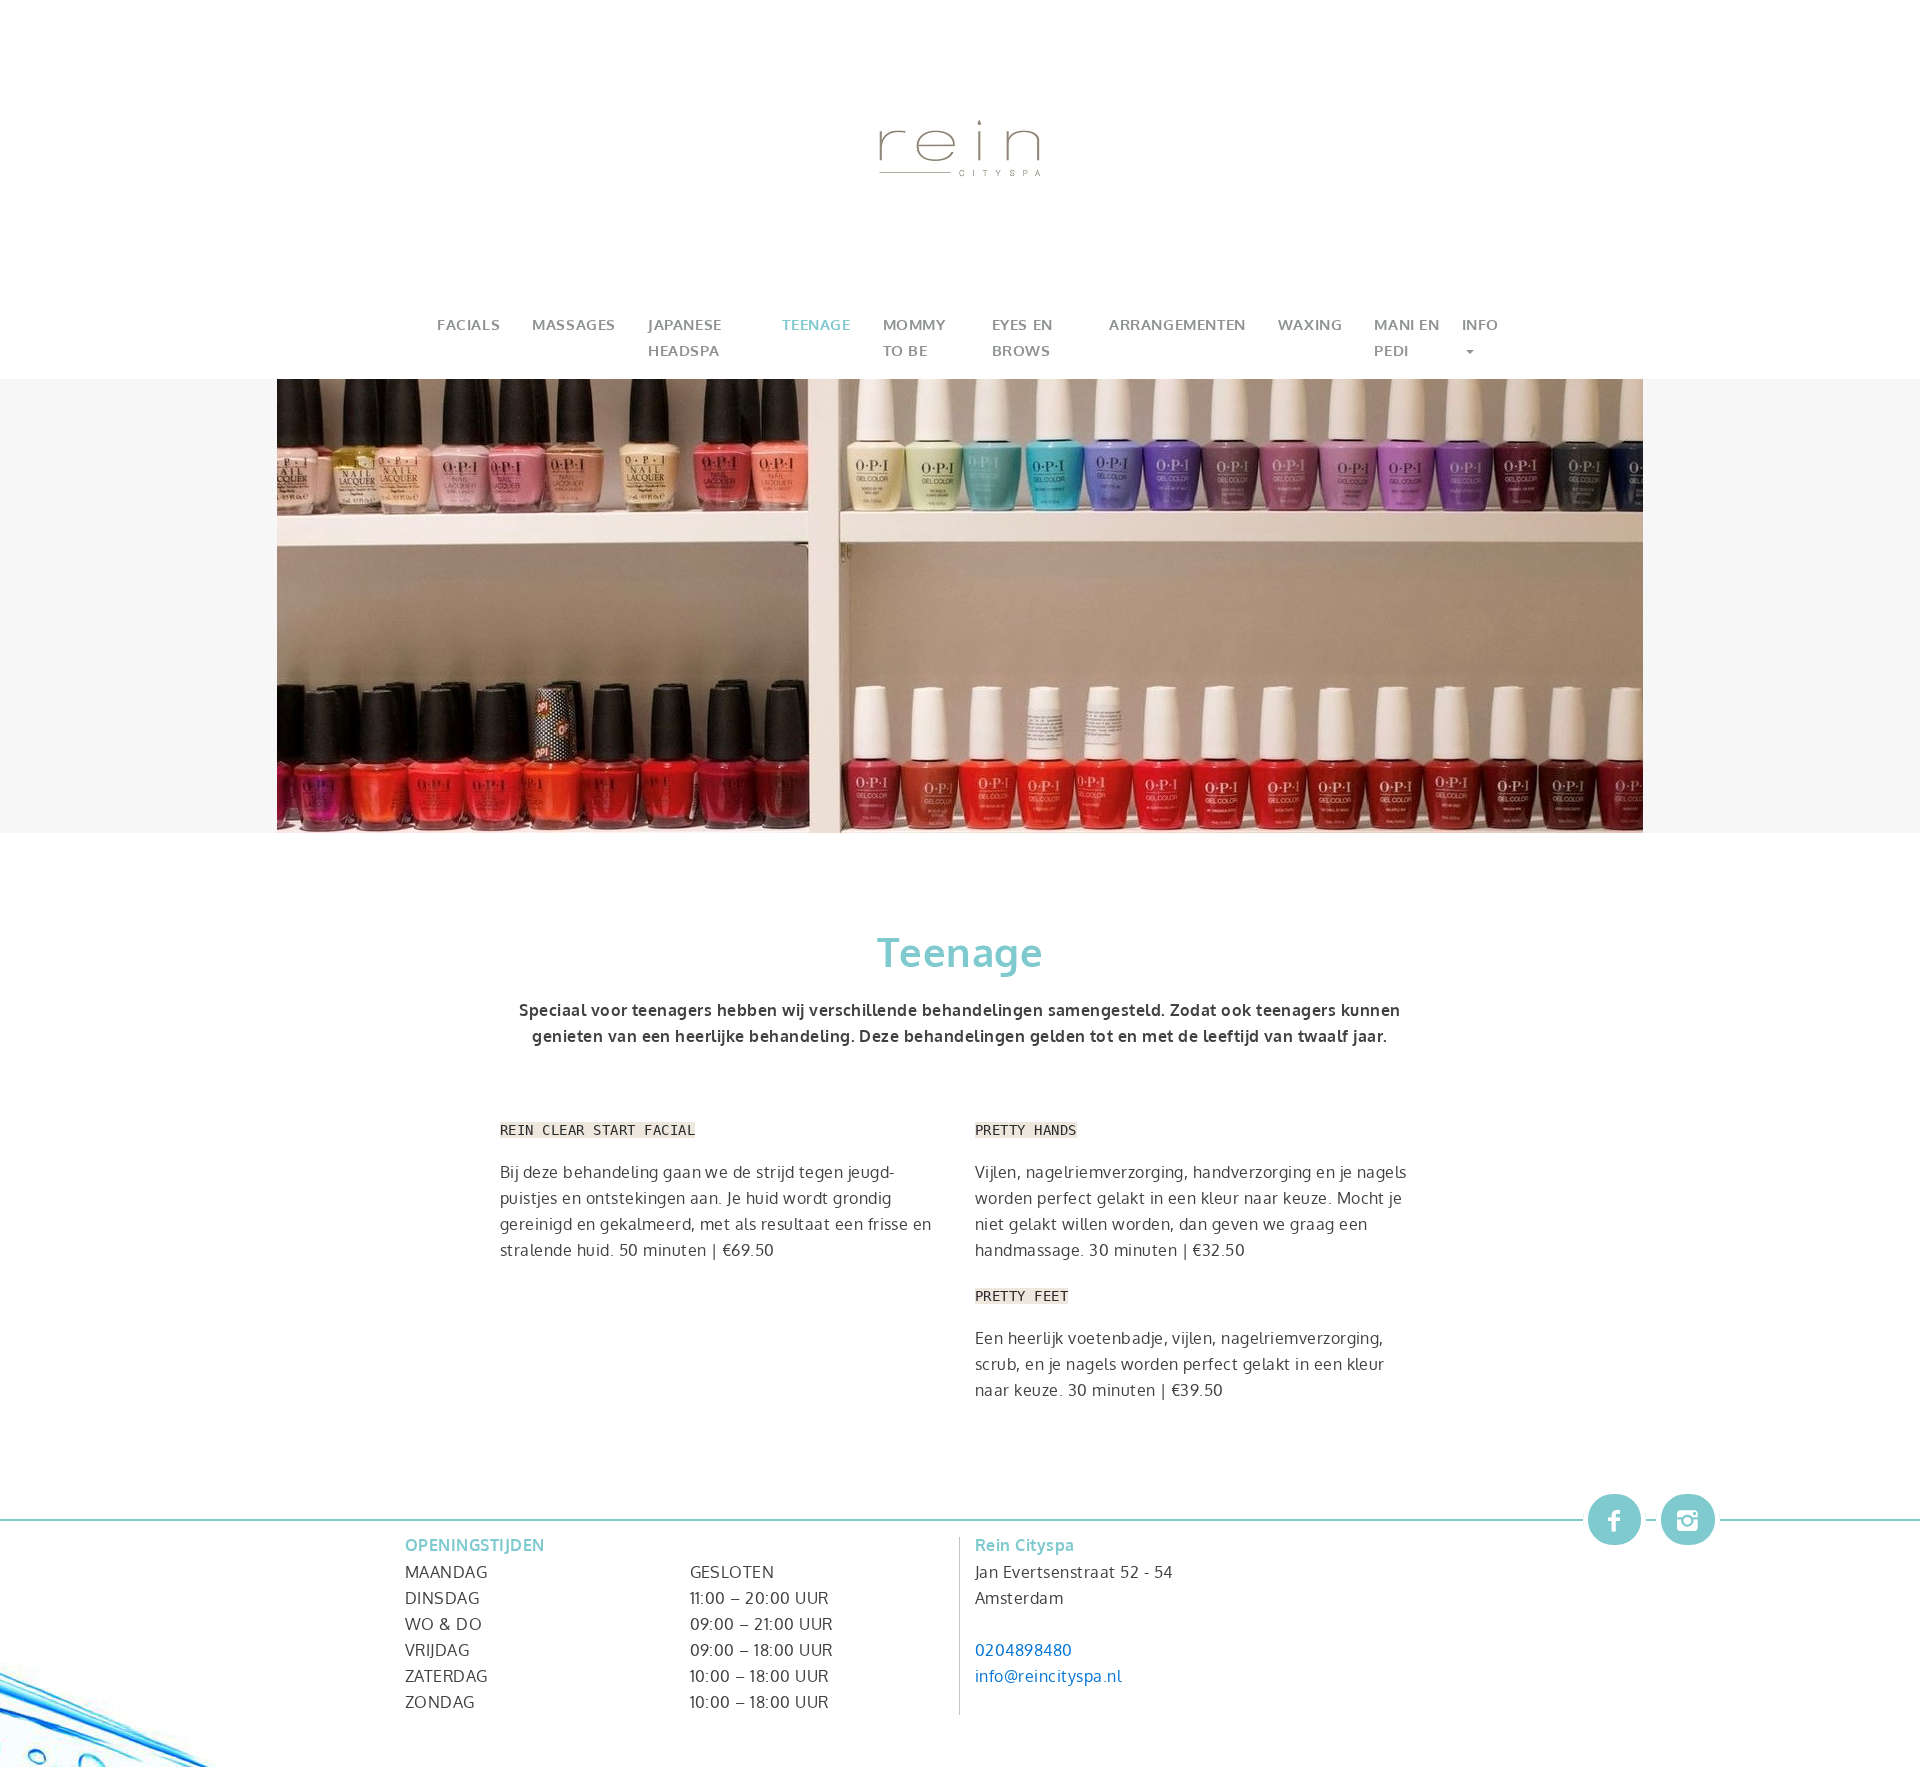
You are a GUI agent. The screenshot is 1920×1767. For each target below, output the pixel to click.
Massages (574, 324)
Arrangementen (1177, 324)
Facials (468, 324)
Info (1480, 324)
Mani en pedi (1406, 337)
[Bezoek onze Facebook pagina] (1615, 1519)
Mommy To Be (914, 337)
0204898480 (1024, 1650)
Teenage (816, 324)
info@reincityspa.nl (1048, 1676)
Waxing (1310, 324)
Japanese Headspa (685, 337)
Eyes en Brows (1022, 337)
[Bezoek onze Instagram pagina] (1688, 1519)
